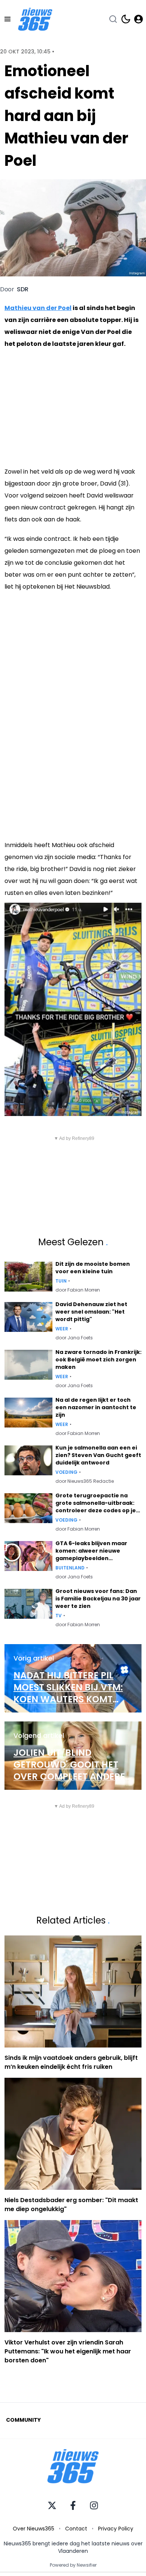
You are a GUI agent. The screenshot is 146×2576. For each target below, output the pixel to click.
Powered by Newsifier (73, 2565)
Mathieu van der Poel (38, 308)
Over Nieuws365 (34, 2529)
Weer (62, 1329)
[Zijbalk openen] (7, 19)
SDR (23, 289)
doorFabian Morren (78, 1290)
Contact (76, 2529)
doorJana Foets (74, 1338)
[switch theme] (126, 19)
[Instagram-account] (94, 2505)
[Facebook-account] (73, 2505)
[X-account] (52, 2505)
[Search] (113, 19)
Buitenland (70, 1568)
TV (59, 1616)
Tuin (61, 1281)
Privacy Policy (116, 2529)
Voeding (66, 1472)
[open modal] (139, 19)
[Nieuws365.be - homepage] (35, 19)
